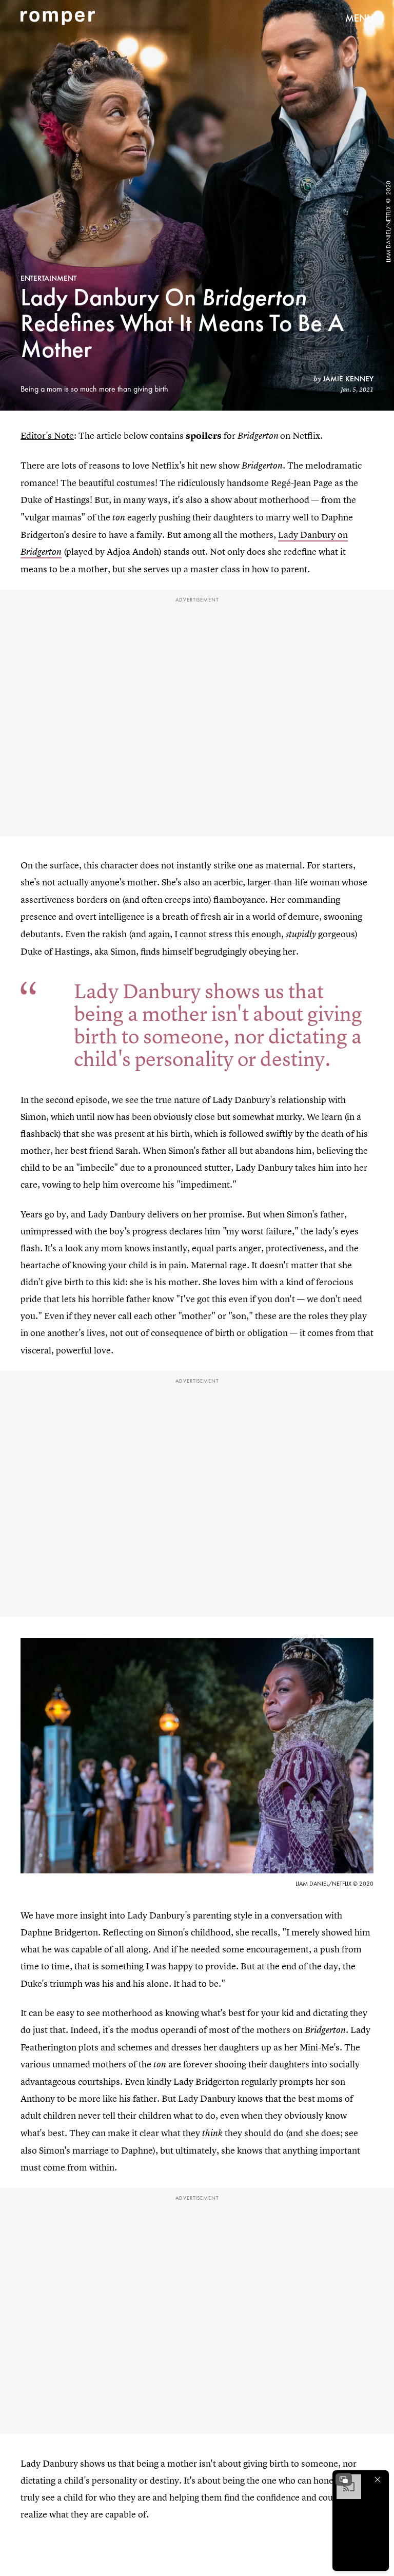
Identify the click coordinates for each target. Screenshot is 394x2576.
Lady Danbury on (313, 535)
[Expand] (344, 2480)
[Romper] (58, 18)
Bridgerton (41, 552)
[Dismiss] (378, 2480)
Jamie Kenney (348, 379)
